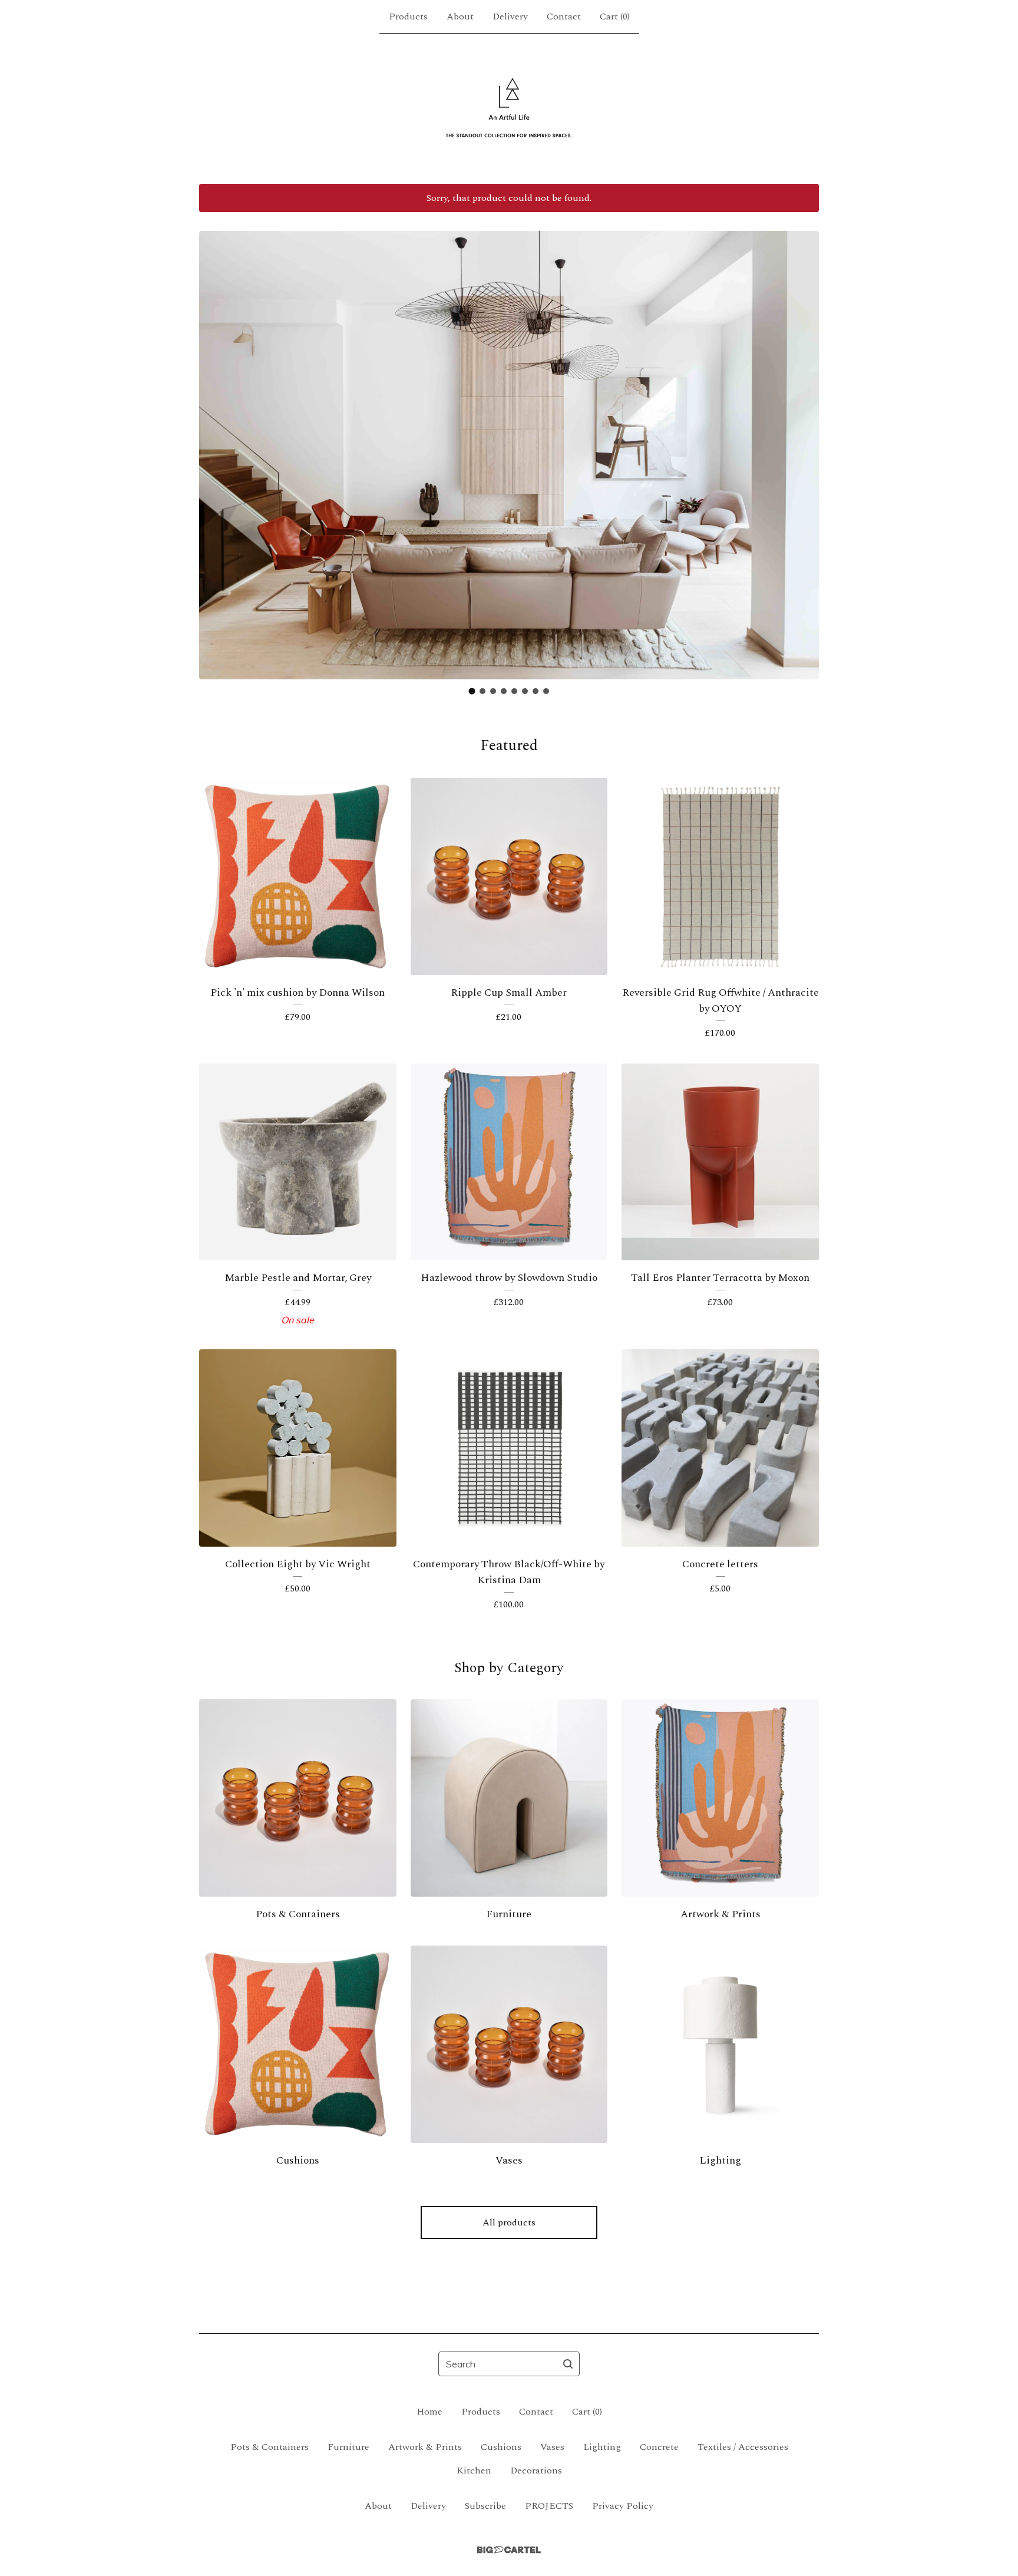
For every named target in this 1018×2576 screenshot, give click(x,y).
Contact (564, 16)
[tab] (472, 691)
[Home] (509, 108)
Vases (552, 2447)
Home (429, 2412)
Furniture (348, 2447)
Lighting (602, 2447)
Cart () (615, 16)
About (460, 16)
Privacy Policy (623, 2506)
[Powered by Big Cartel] (509, 2550)
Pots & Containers (270, 2447)
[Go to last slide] (216, 446)
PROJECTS (549, 2506)
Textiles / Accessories (743, 2447)
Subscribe (485, 2506)
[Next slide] (802, 446)
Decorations (536, 2471)
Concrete (659, 2447)
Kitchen (474, 2471)
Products (408, 16)
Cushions (501, 2447)
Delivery (510, 16)
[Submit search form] (568, 2364)
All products (509, 2222)
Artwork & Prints (425, 2447)
